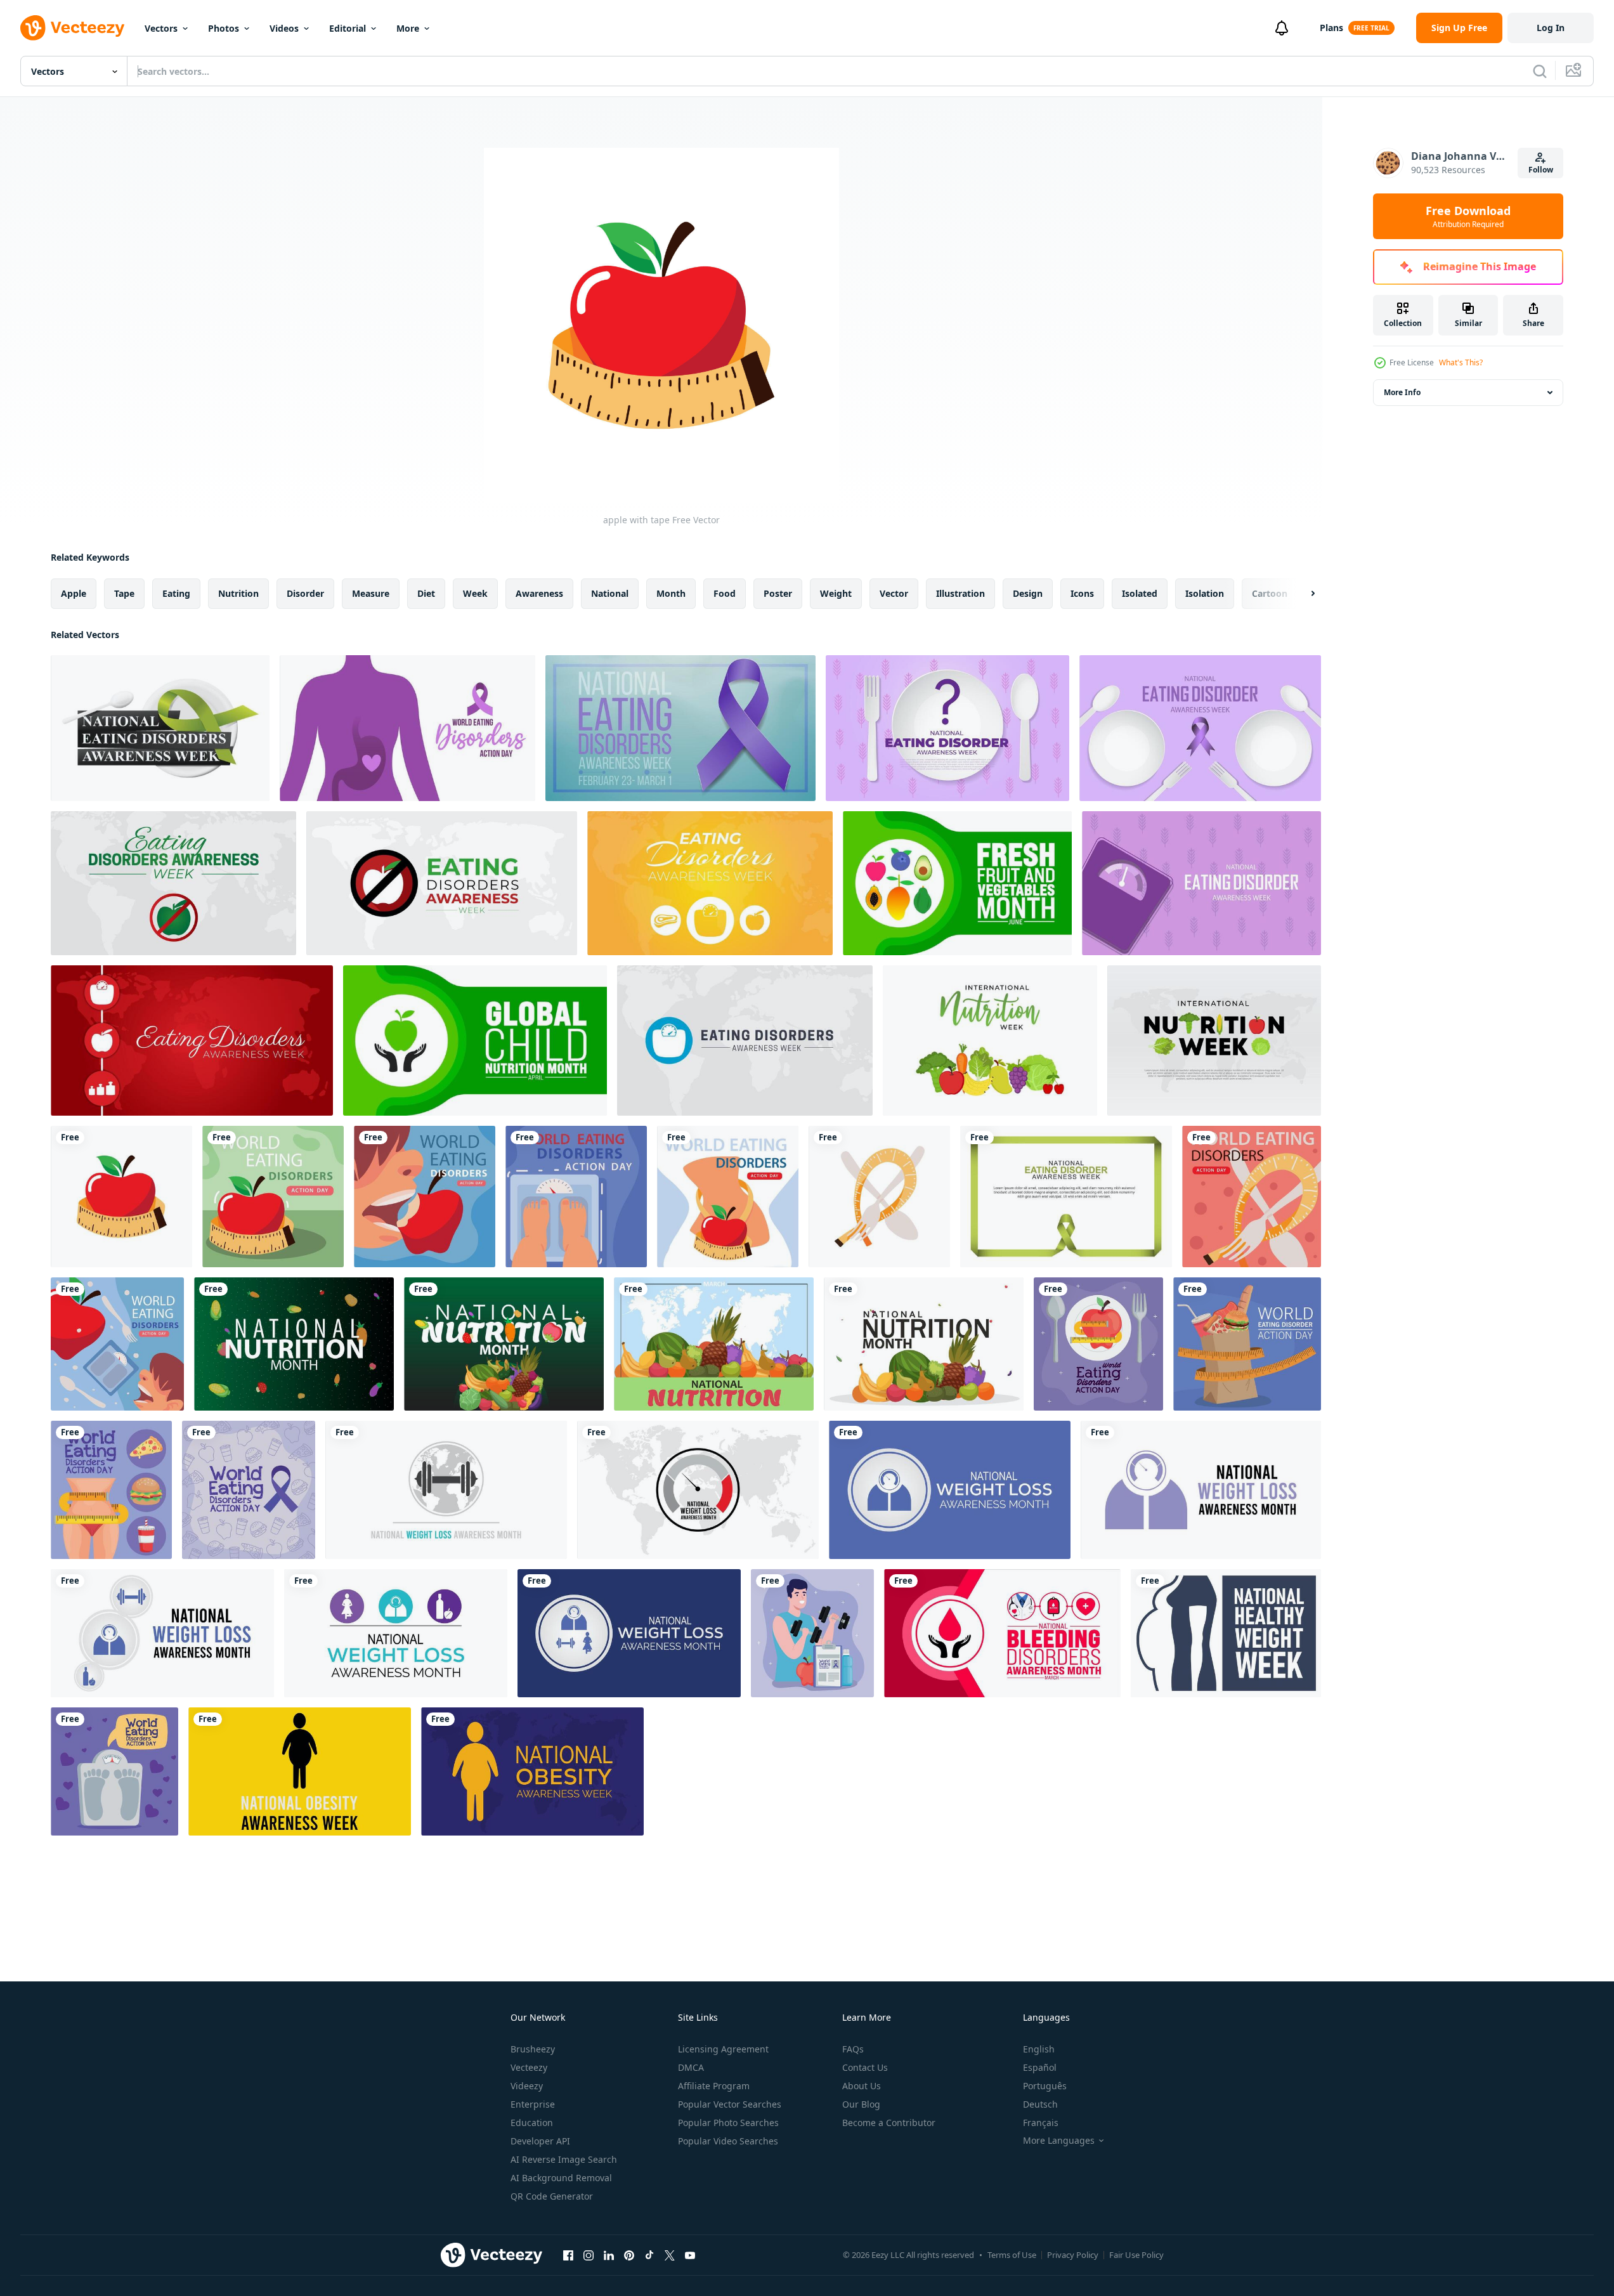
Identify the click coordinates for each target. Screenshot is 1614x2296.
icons (1082, 593)
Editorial (348, 28)
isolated (1140, 593)
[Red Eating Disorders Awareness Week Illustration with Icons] (192, 1040)
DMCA (691, 2067)
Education (532, 2123)
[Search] (1540, 71)
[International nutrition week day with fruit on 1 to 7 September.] (990, 1040)
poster (778, 593)
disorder (305, 593)
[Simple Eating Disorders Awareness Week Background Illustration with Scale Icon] (745, 1040)
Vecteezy (529, 2067)
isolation (1205, 593)
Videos (284, 28)
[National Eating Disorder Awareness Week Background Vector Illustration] (1201, 883)
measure (371, 593)
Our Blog (861, 2104)
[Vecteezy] (72, 28)
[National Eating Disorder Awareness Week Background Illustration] (947, 728)
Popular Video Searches (728, 2141)
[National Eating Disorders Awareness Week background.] (160, 728)
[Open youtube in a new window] (690, 2255)
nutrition (238, 593)
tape (124, 593)
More (408, 28)
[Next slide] (1302, 594)
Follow (1541, 170)
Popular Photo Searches (728, 2123)
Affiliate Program (714, 2086)
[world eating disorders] (576, 1197)
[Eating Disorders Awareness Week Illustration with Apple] (442, 883)
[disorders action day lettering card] (1247, 1344)
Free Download (1468, 216)
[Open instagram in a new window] (589, 2255)
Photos (224, 28)
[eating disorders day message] (1098, 1344)
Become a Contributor (889, 2123)
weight (836, 593)
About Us (862, 2086)
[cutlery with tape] (879, 1197)
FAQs (853, 2049)
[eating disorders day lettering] (812, 1633)
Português (1045, 2086)
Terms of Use (1012, 2255)
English (1039, 2049)
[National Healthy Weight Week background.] (1226, 1633)
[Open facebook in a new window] (568, 2255)
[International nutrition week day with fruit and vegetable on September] (1214, 1040)
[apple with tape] (121, 1197)
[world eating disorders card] (273, 1197)
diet (426, 593)
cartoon (1270, 593)
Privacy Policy (1073, 2255)
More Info (1402, 392)
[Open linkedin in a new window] (609, 2255)
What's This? (1461, 362)
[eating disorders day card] (114, 1771)
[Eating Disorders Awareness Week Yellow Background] (710, 883)
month (671, 593)
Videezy (527, 2086)
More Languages (1059, 2141)
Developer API (540, 2141)
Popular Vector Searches (730, 2104)
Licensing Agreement (723, 2049)
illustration (960, 593)
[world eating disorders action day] (1252, 1197)
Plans (1331, 28)
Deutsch (1040, 2104)
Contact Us (865, 2067)
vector (894, 593)
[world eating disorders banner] (425, 1197)
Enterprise (533, 2104)
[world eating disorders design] (728, 1197)
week (475, 593)
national (610, 593)
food (725, 593)
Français (1041, 2123)
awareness (539, 593)
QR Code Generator (552, 2196)
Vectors (161, 28)
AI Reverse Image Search (564, 2159)
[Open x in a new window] (670, 2255)
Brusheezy (533, 2049)
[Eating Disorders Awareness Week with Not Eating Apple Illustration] (173, 883)
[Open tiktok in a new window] (649, 2255)
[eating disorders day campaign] (249, 1490)
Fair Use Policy (1136, 2255)
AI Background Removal (561, 2178)
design (1028, 593)
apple (74, 593)
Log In (1551, 28)
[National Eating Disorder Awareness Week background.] (1066, 1197)
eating (176, 593)
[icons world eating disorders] (117, 1344)
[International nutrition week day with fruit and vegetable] (294, 1344)
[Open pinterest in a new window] (629, 2255)
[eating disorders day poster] (111, 1490)
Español (1040, 2067)
